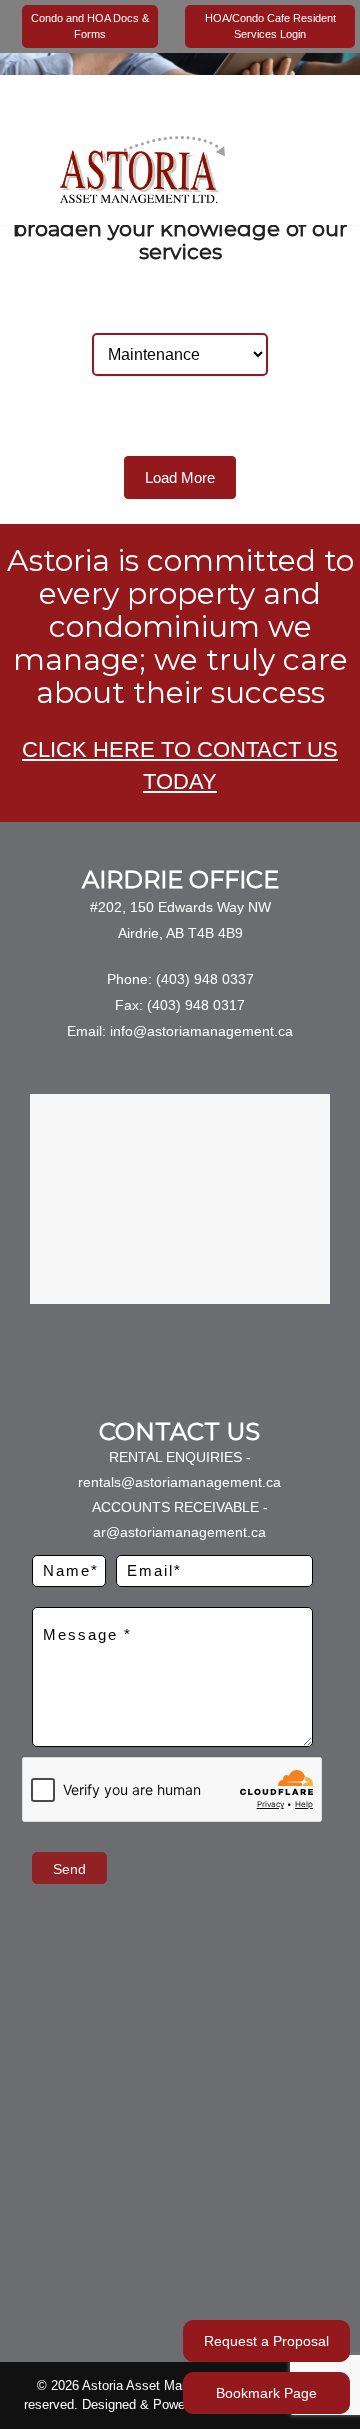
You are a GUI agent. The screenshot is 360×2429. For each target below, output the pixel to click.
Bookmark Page (266, 2393)
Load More (180, 477)
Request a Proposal (266, 2341)
